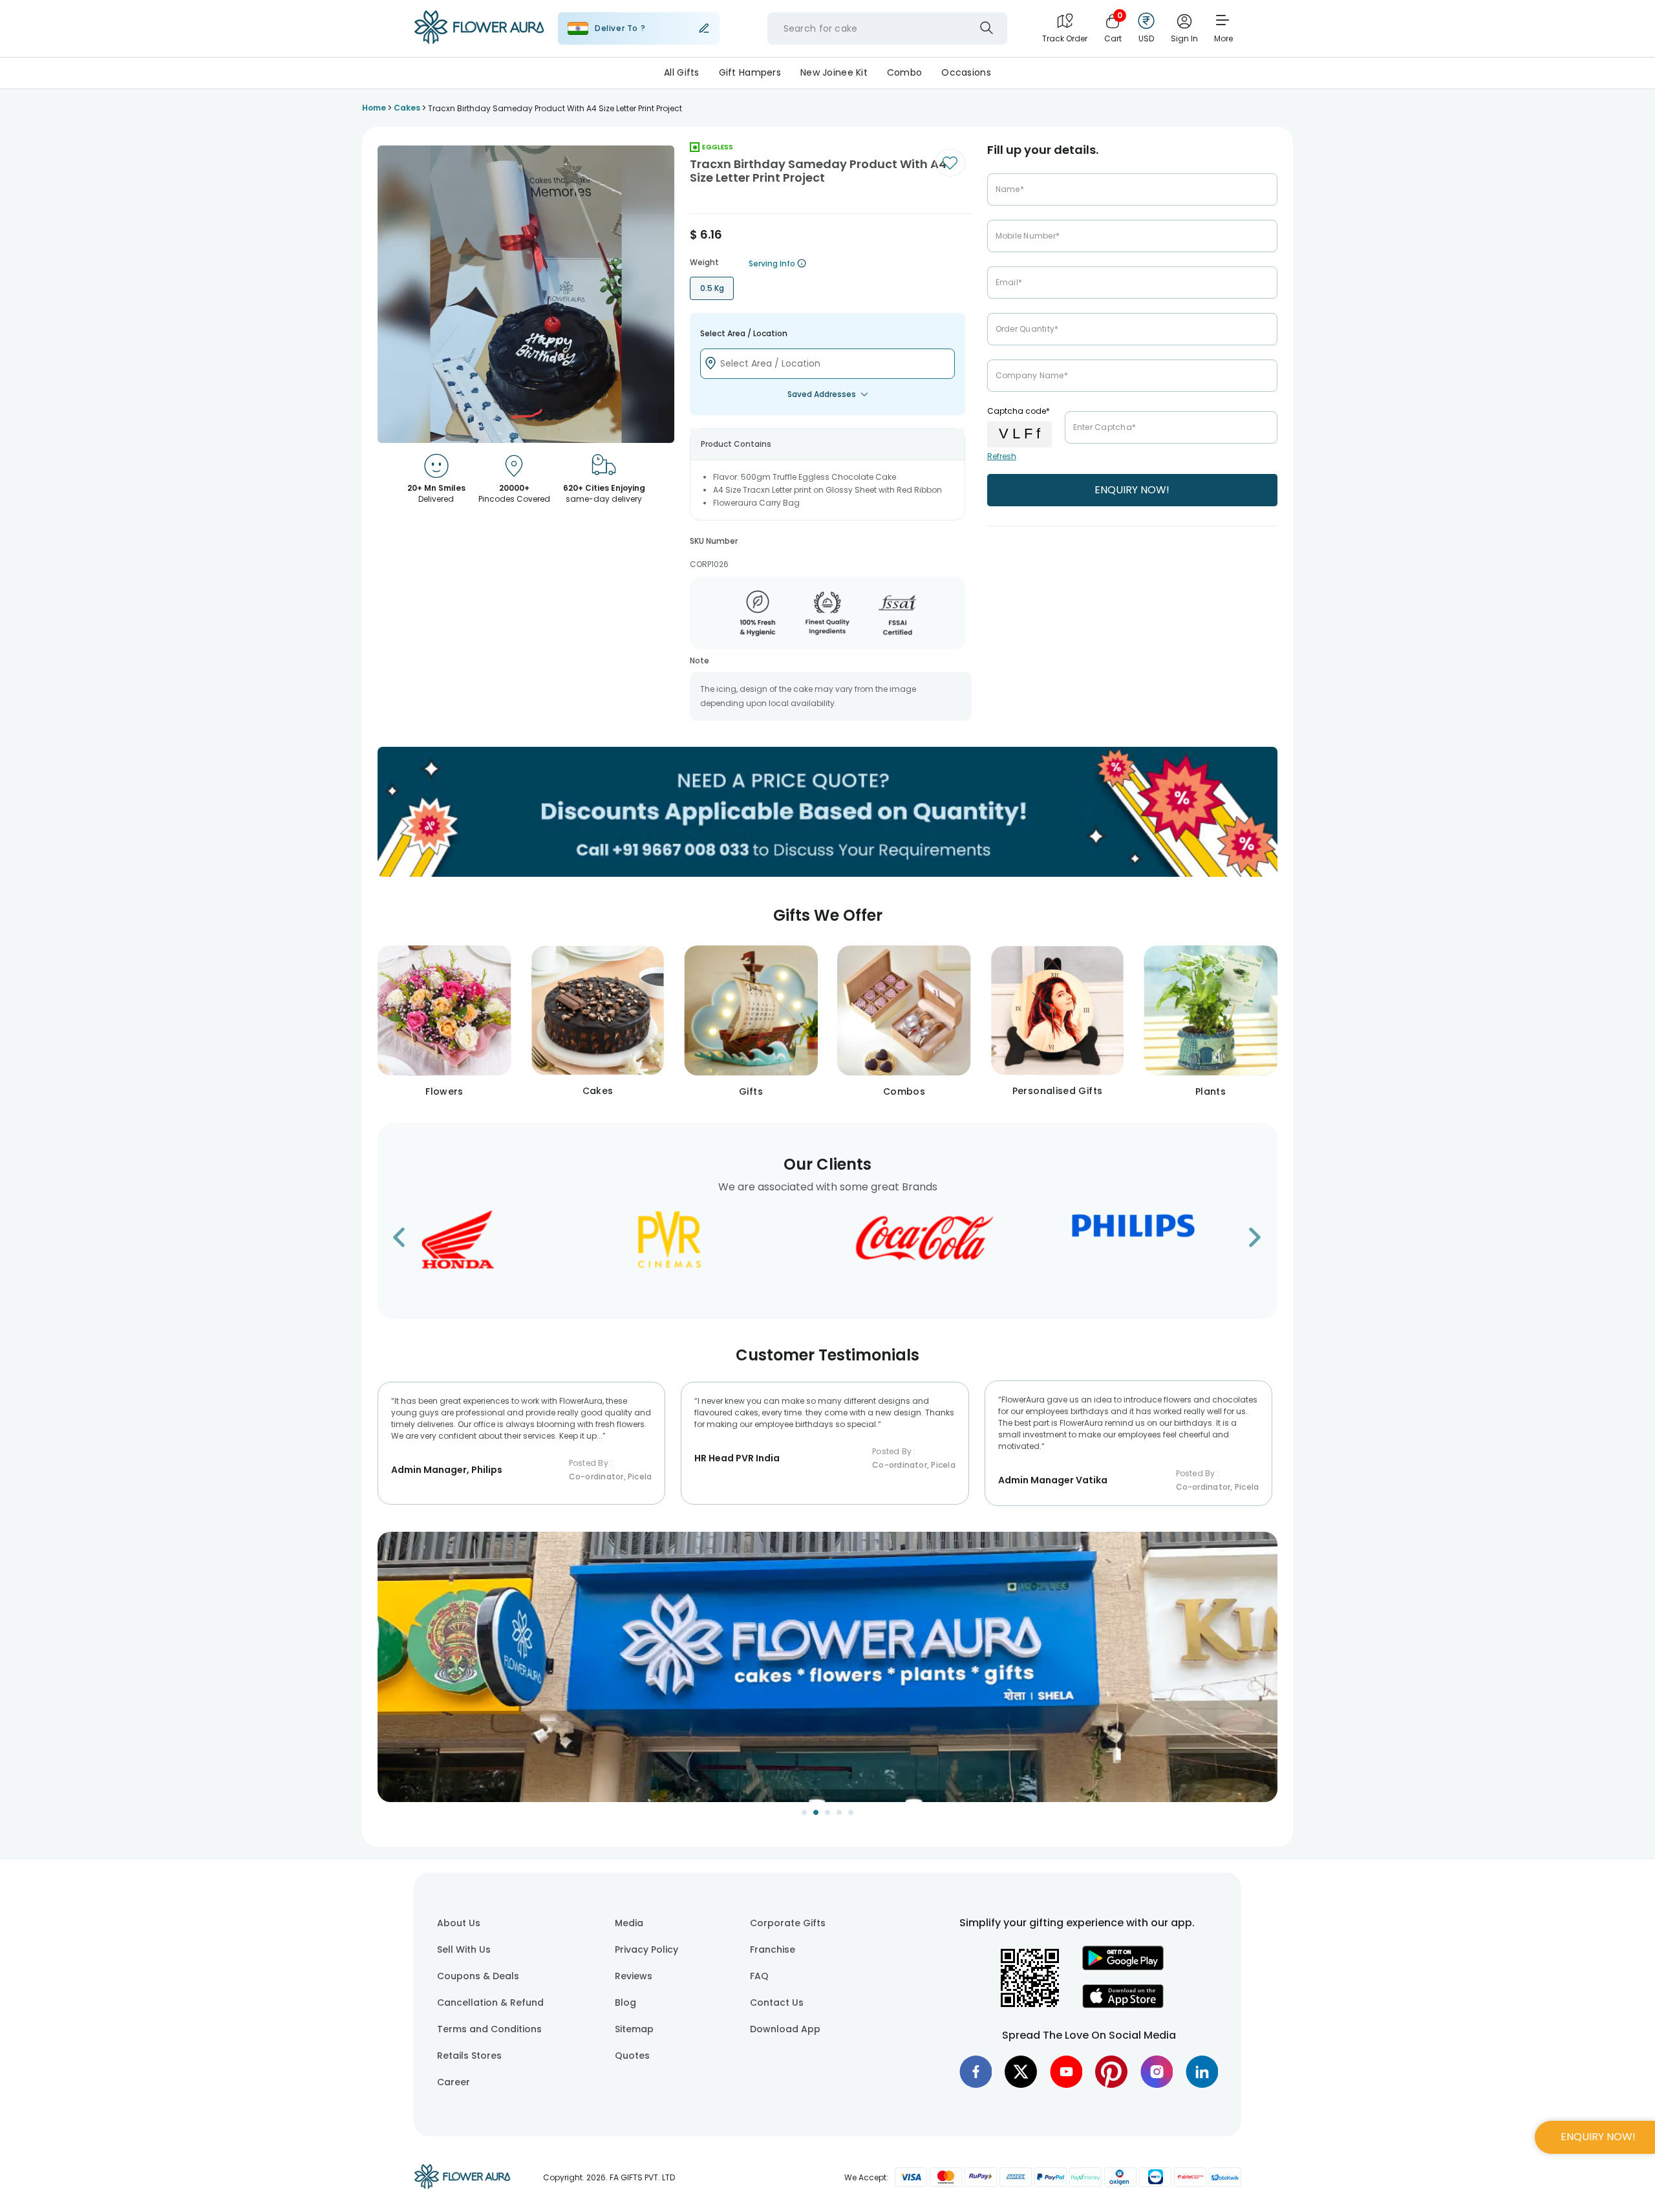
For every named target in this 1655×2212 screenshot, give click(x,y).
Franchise (773, 1949)
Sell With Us (464, 1949)
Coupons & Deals (478, 1976)
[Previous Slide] (387, 1675)
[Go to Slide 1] (804, 1812)
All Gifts (682, 72)
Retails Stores (469, 2056)
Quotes (632, 2056)
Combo (904, 72)
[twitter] (1021, 2072)
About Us (459, 1923)
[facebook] (976, 2072)
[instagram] (1157, 2072)
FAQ (759, 1976)
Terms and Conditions (489, 2029)
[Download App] (1123, 1967)
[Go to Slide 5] (851, 1812)
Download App (785, 2029)
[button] (827, 1667)
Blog (625, 2003)
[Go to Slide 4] (839, 1812)
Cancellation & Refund (490, 2003)
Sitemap (634, 2029)
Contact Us (777, 2003)
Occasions (966, 72)
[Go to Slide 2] (816, 1812)
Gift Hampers (750, 72)
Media (629, 1923)
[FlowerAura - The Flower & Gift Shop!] (479, 41)
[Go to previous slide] (407, 1241)
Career (454, 2082)
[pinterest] (1111, 2072)
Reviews (634, 1976)
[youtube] (1066, 2072)
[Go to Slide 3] (827, 1812)
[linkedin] (1202, 2072)
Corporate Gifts (788, 1923)
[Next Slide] (1268, 1675)
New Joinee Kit (834, 72)
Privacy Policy (646, 1949)
